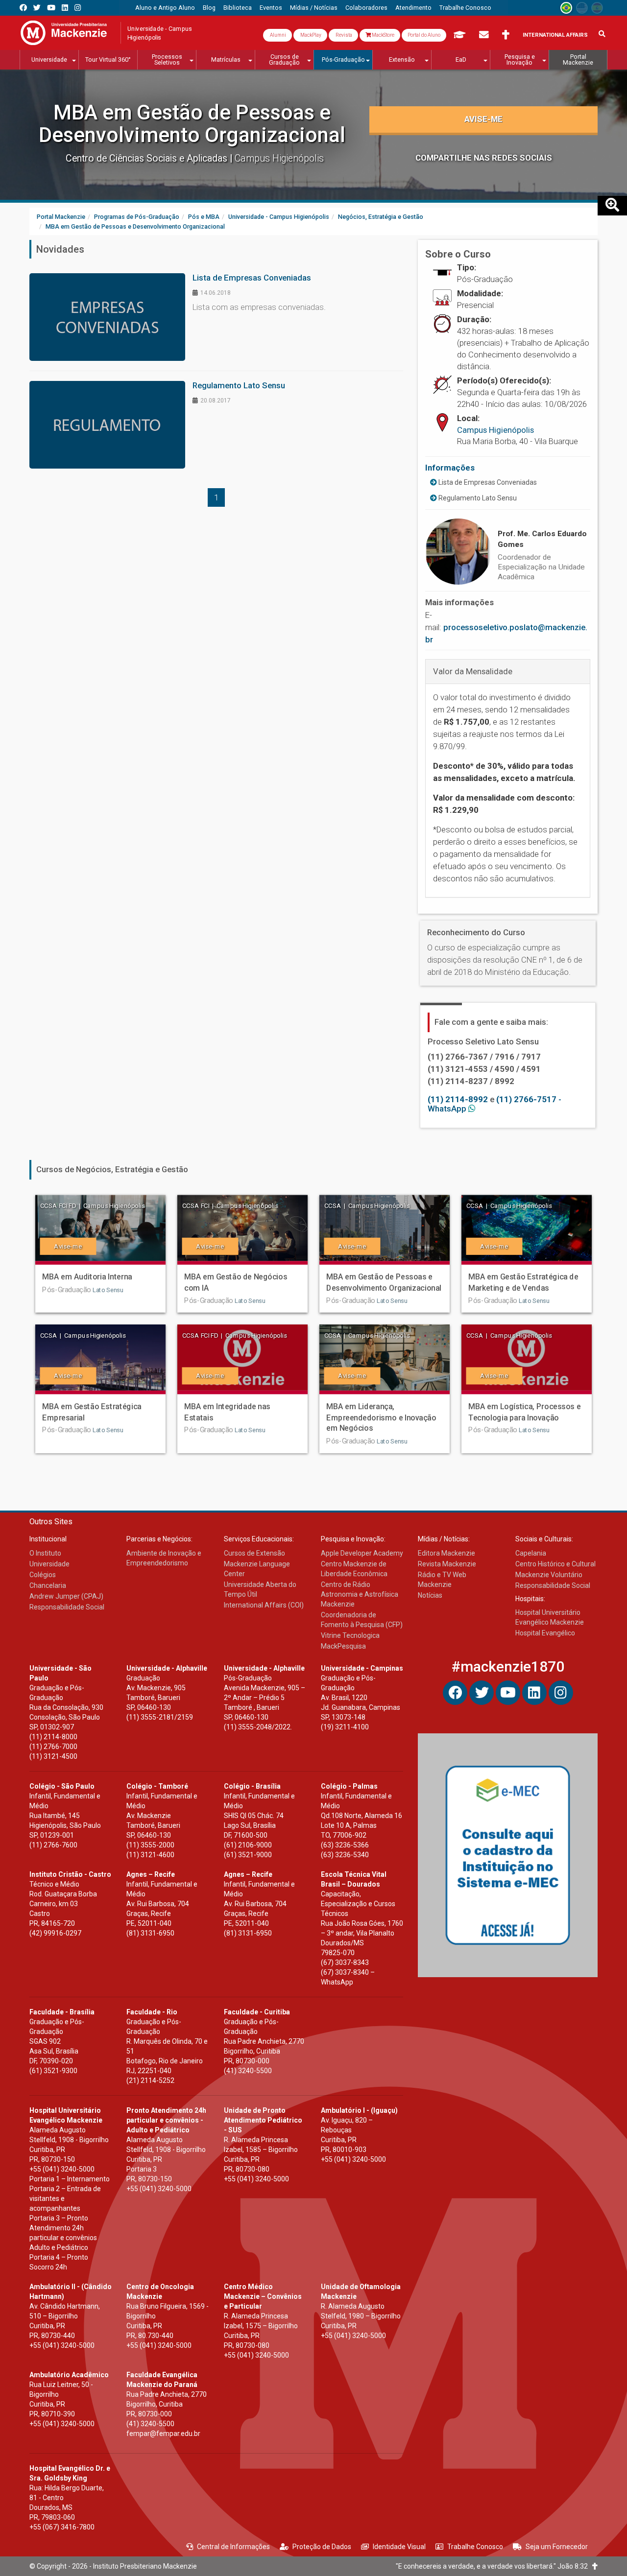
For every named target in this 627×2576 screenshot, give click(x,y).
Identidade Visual (399, 2547)
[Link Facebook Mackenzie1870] (23, 8)
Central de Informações (233, 2547)
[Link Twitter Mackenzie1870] (37, 8)
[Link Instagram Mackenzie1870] (78, 8)
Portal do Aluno (424, 35)
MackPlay (310, 35)
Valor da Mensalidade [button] (473, 671)
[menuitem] (165, 8)
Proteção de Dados (322, 2547)
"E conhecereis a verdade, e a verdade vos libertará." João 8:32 (494, 2566)
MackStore (383, 35)
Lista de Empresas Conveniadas (487, 482)
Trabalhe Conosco (475, 2547)
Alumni (277, 35)
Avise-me (483, 119)
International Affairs (555, 35)
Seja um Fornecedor (557, 2547)
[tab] (508, 671)
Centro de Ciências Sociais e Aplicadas (148, 158)
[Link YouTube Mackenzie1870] (51, 8)
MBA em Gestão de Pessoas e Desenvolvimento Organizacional (192, 124)
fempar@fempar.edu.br (163, 2434)
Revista (343, 35)
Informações (450, 468)
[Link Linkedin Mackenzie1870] (65, 8)
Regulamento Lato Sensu (477, 498)
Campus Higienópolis (495, 430)
